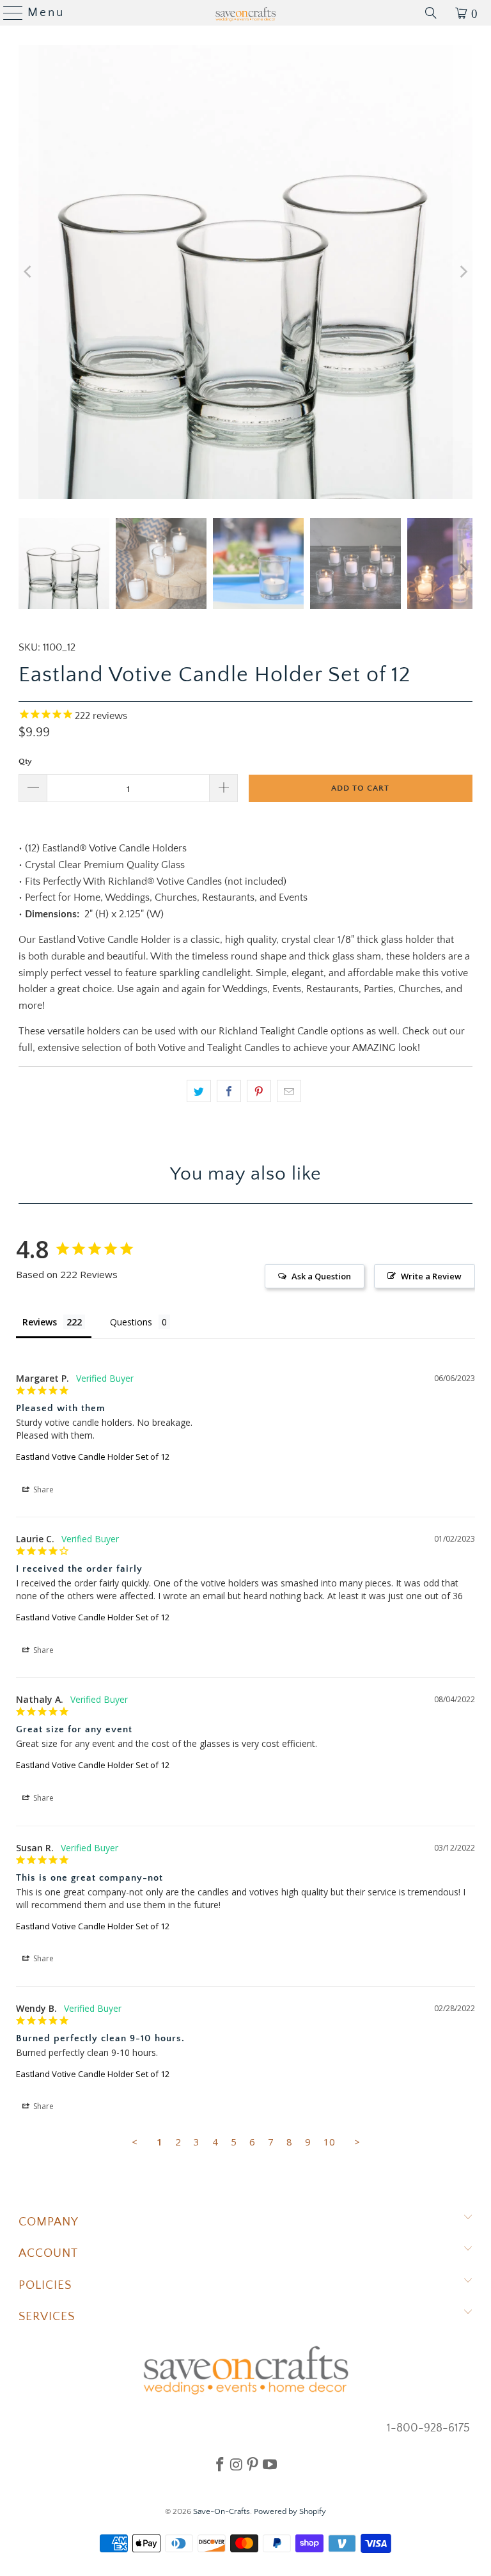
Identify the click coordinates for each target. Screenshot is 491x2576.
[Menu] (8, 13)
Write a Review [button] (431, 1276)
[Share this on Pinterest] (259, 1091)
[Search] (431, 13)
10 (329, 2142)
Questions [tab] (131, 1322)
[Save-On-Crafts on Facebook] (220, 2464)
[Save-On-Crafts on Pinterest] (253, 2464)
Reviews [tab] (40, 1322)
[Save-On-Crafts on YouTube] (270, 2464)
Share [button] (43, 1489)
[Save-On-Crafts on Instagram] (236, 2464)
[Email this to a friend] (289, 1091)
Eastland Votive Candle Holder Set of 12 (93, 1457)
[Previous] (28, 272)
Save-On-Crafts (222, 2511)
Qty (25, 761)
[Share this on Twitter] (199, 1091)
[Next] (463, 272)
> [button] (357, 2142)
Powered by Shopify (290, 2511)
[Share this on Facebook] (229, 1091)
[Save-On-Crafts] (245, 13)
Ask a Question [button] (321, 1276)
